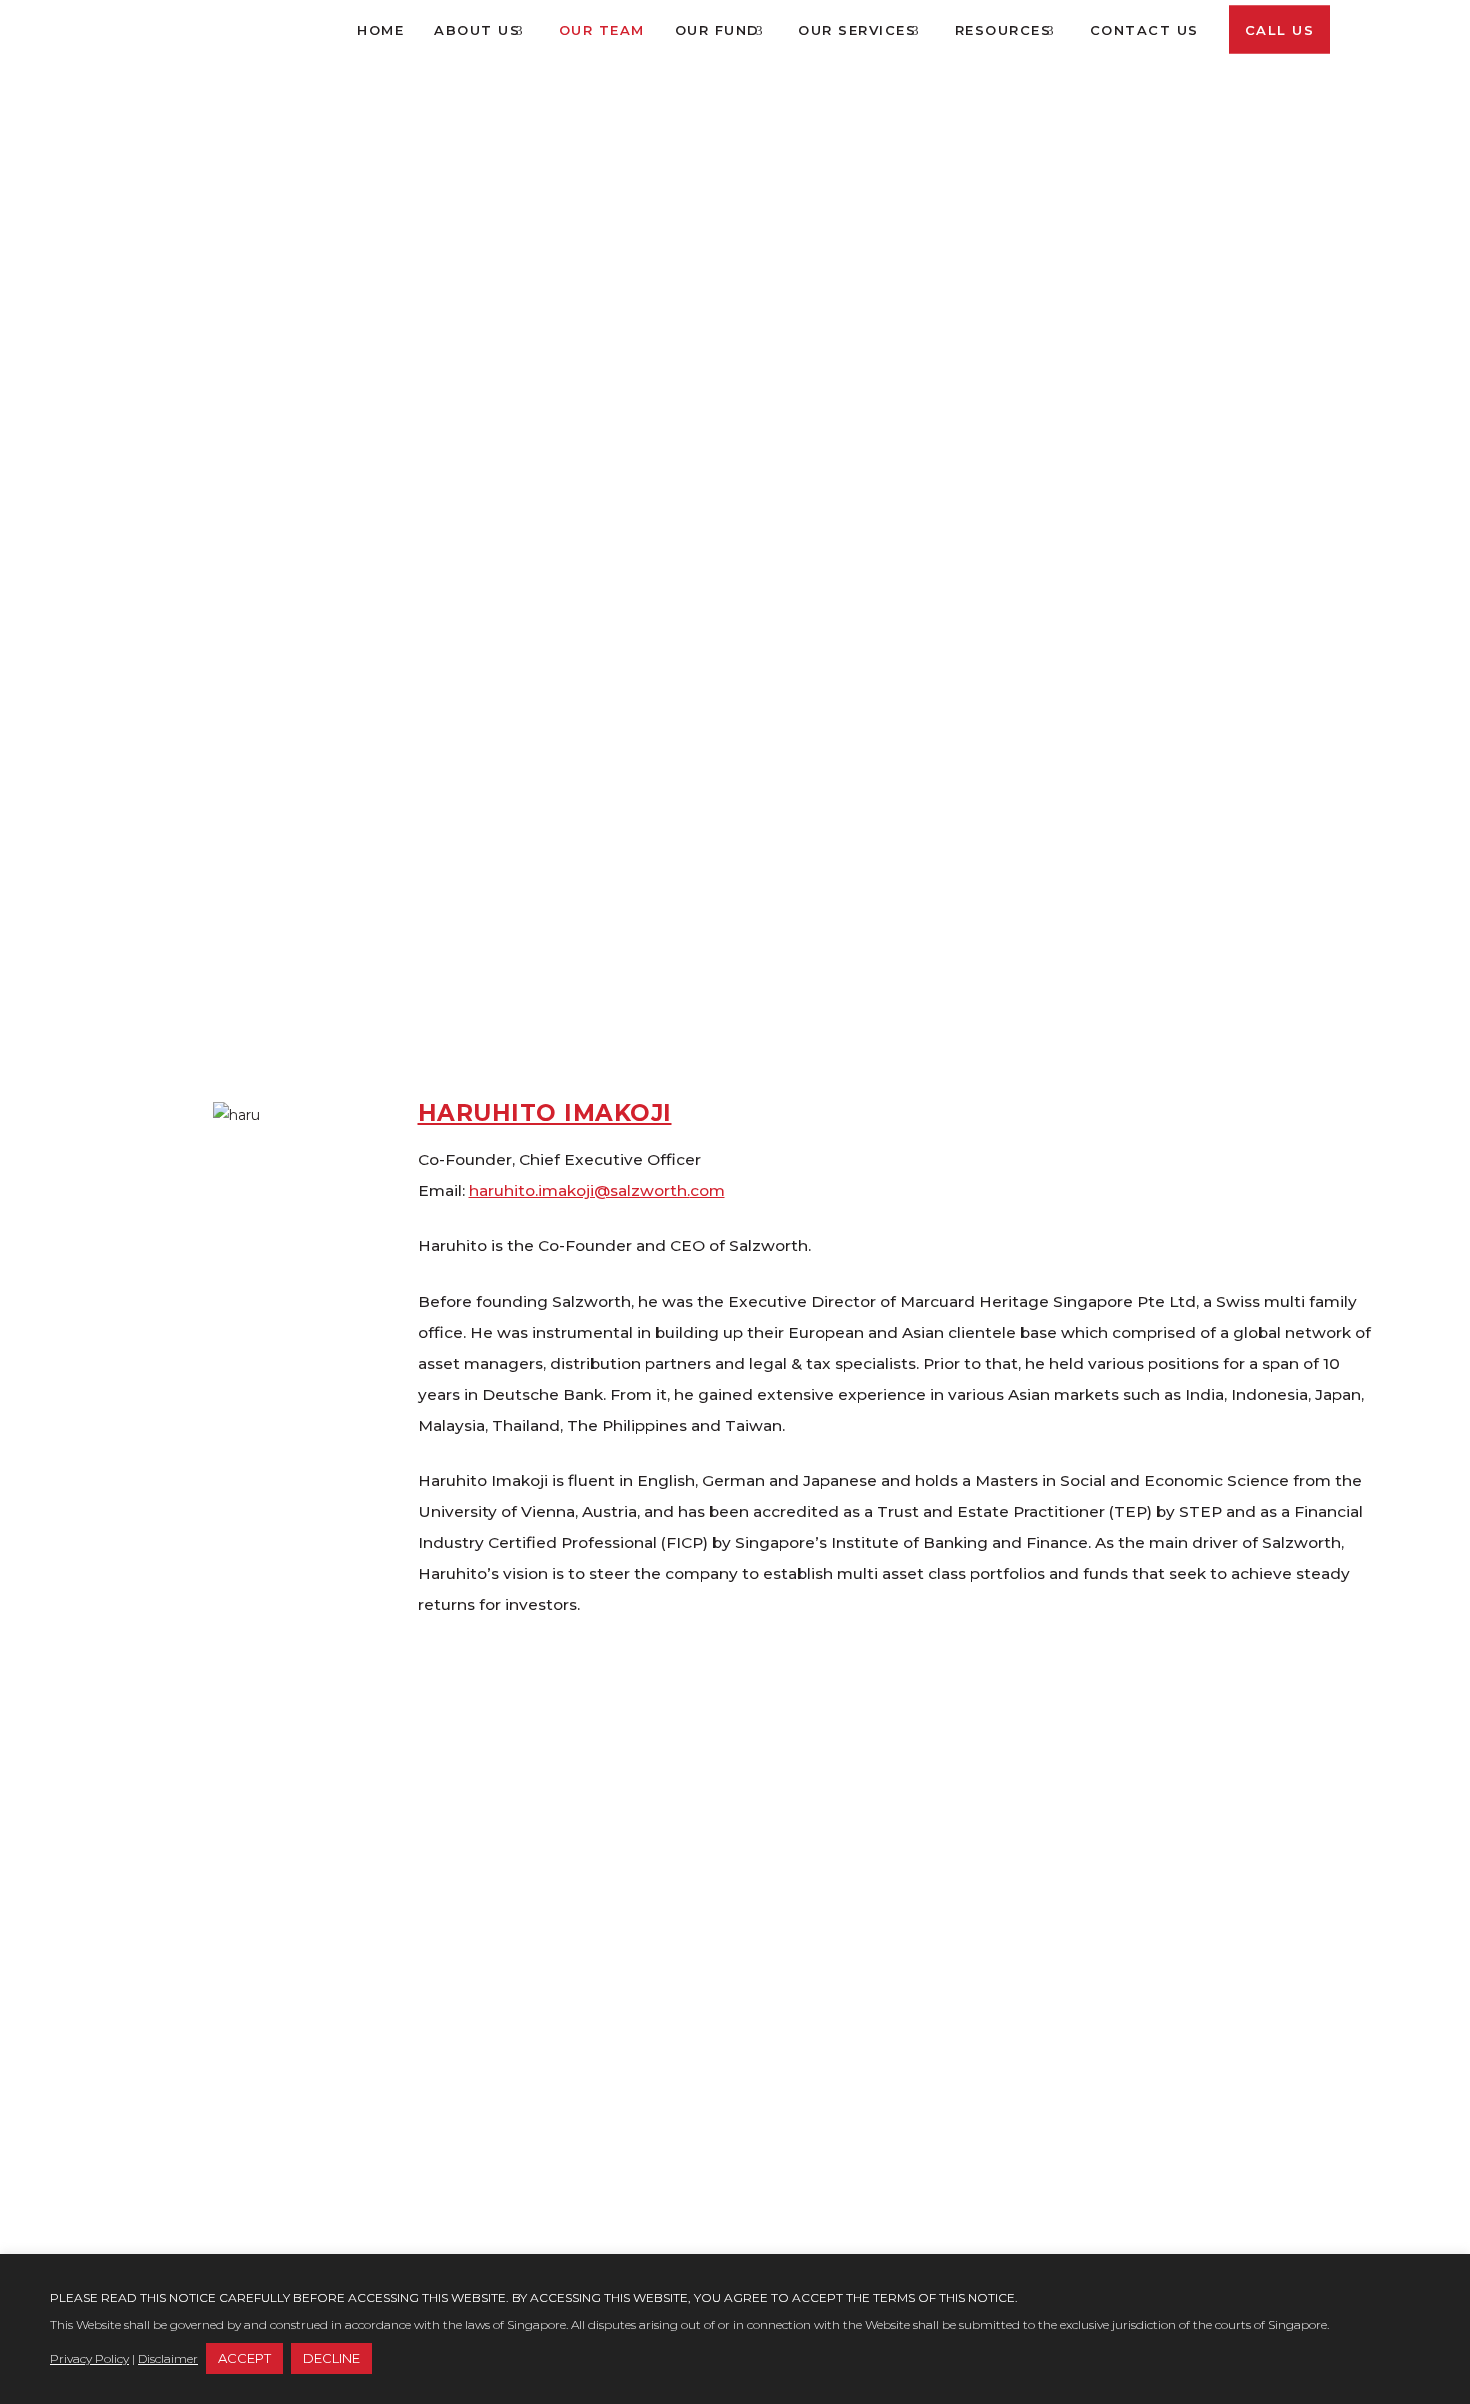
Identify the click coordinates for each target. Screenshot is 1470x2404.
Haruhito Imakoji (545, 1113)
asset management (529, 1979)
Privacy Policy (89, 2358)
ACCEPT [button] (244, 2358)
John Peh (484, 1784)
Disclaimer (168, 2358)
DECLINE (331, 2358)
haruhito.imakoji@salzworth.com (597, 1190)
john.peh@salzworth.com (568, 1861)
